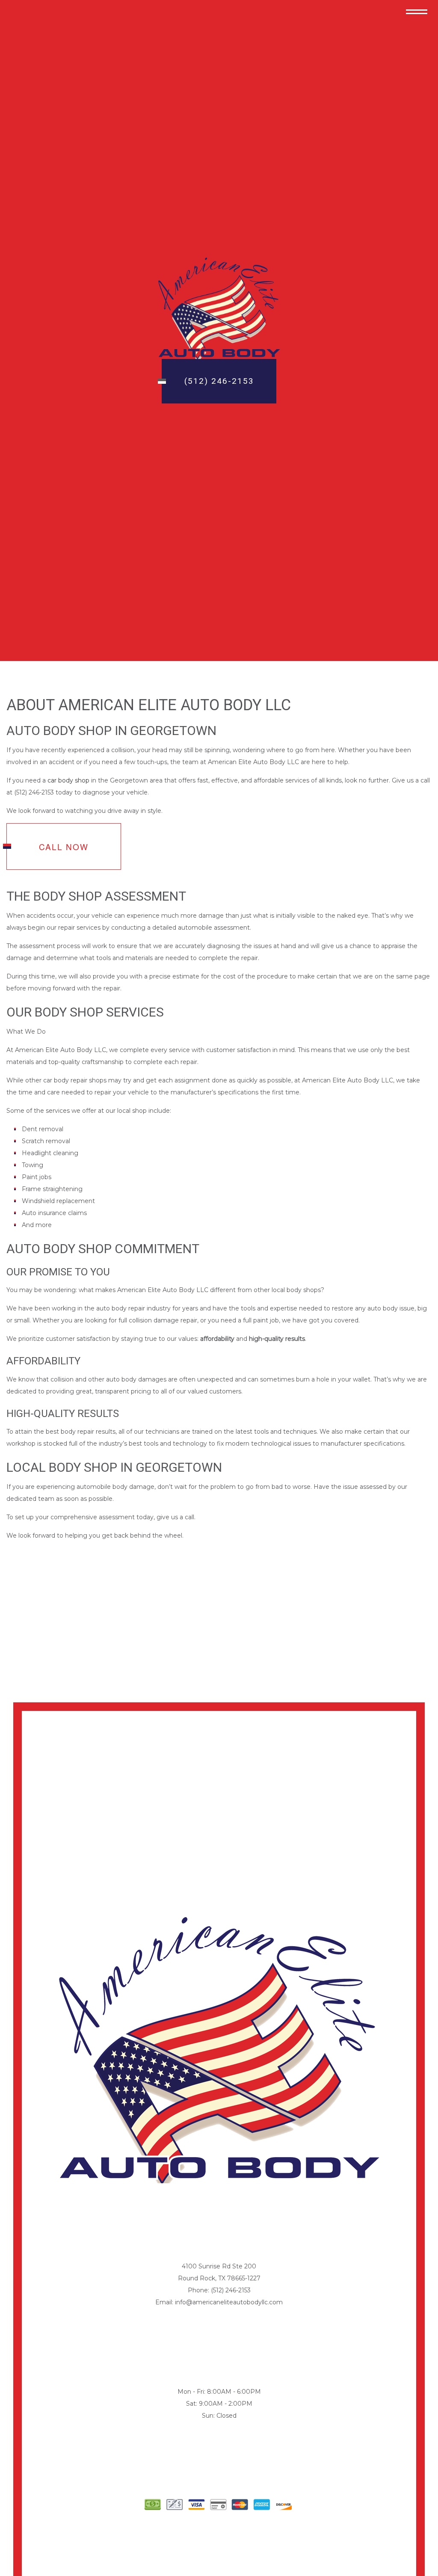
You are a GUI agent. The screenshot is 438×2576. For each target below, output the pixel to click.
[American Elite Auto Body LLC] (219, 308)
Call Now (64, 846)
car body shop (68, 780)
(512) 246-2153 (219, 381)
